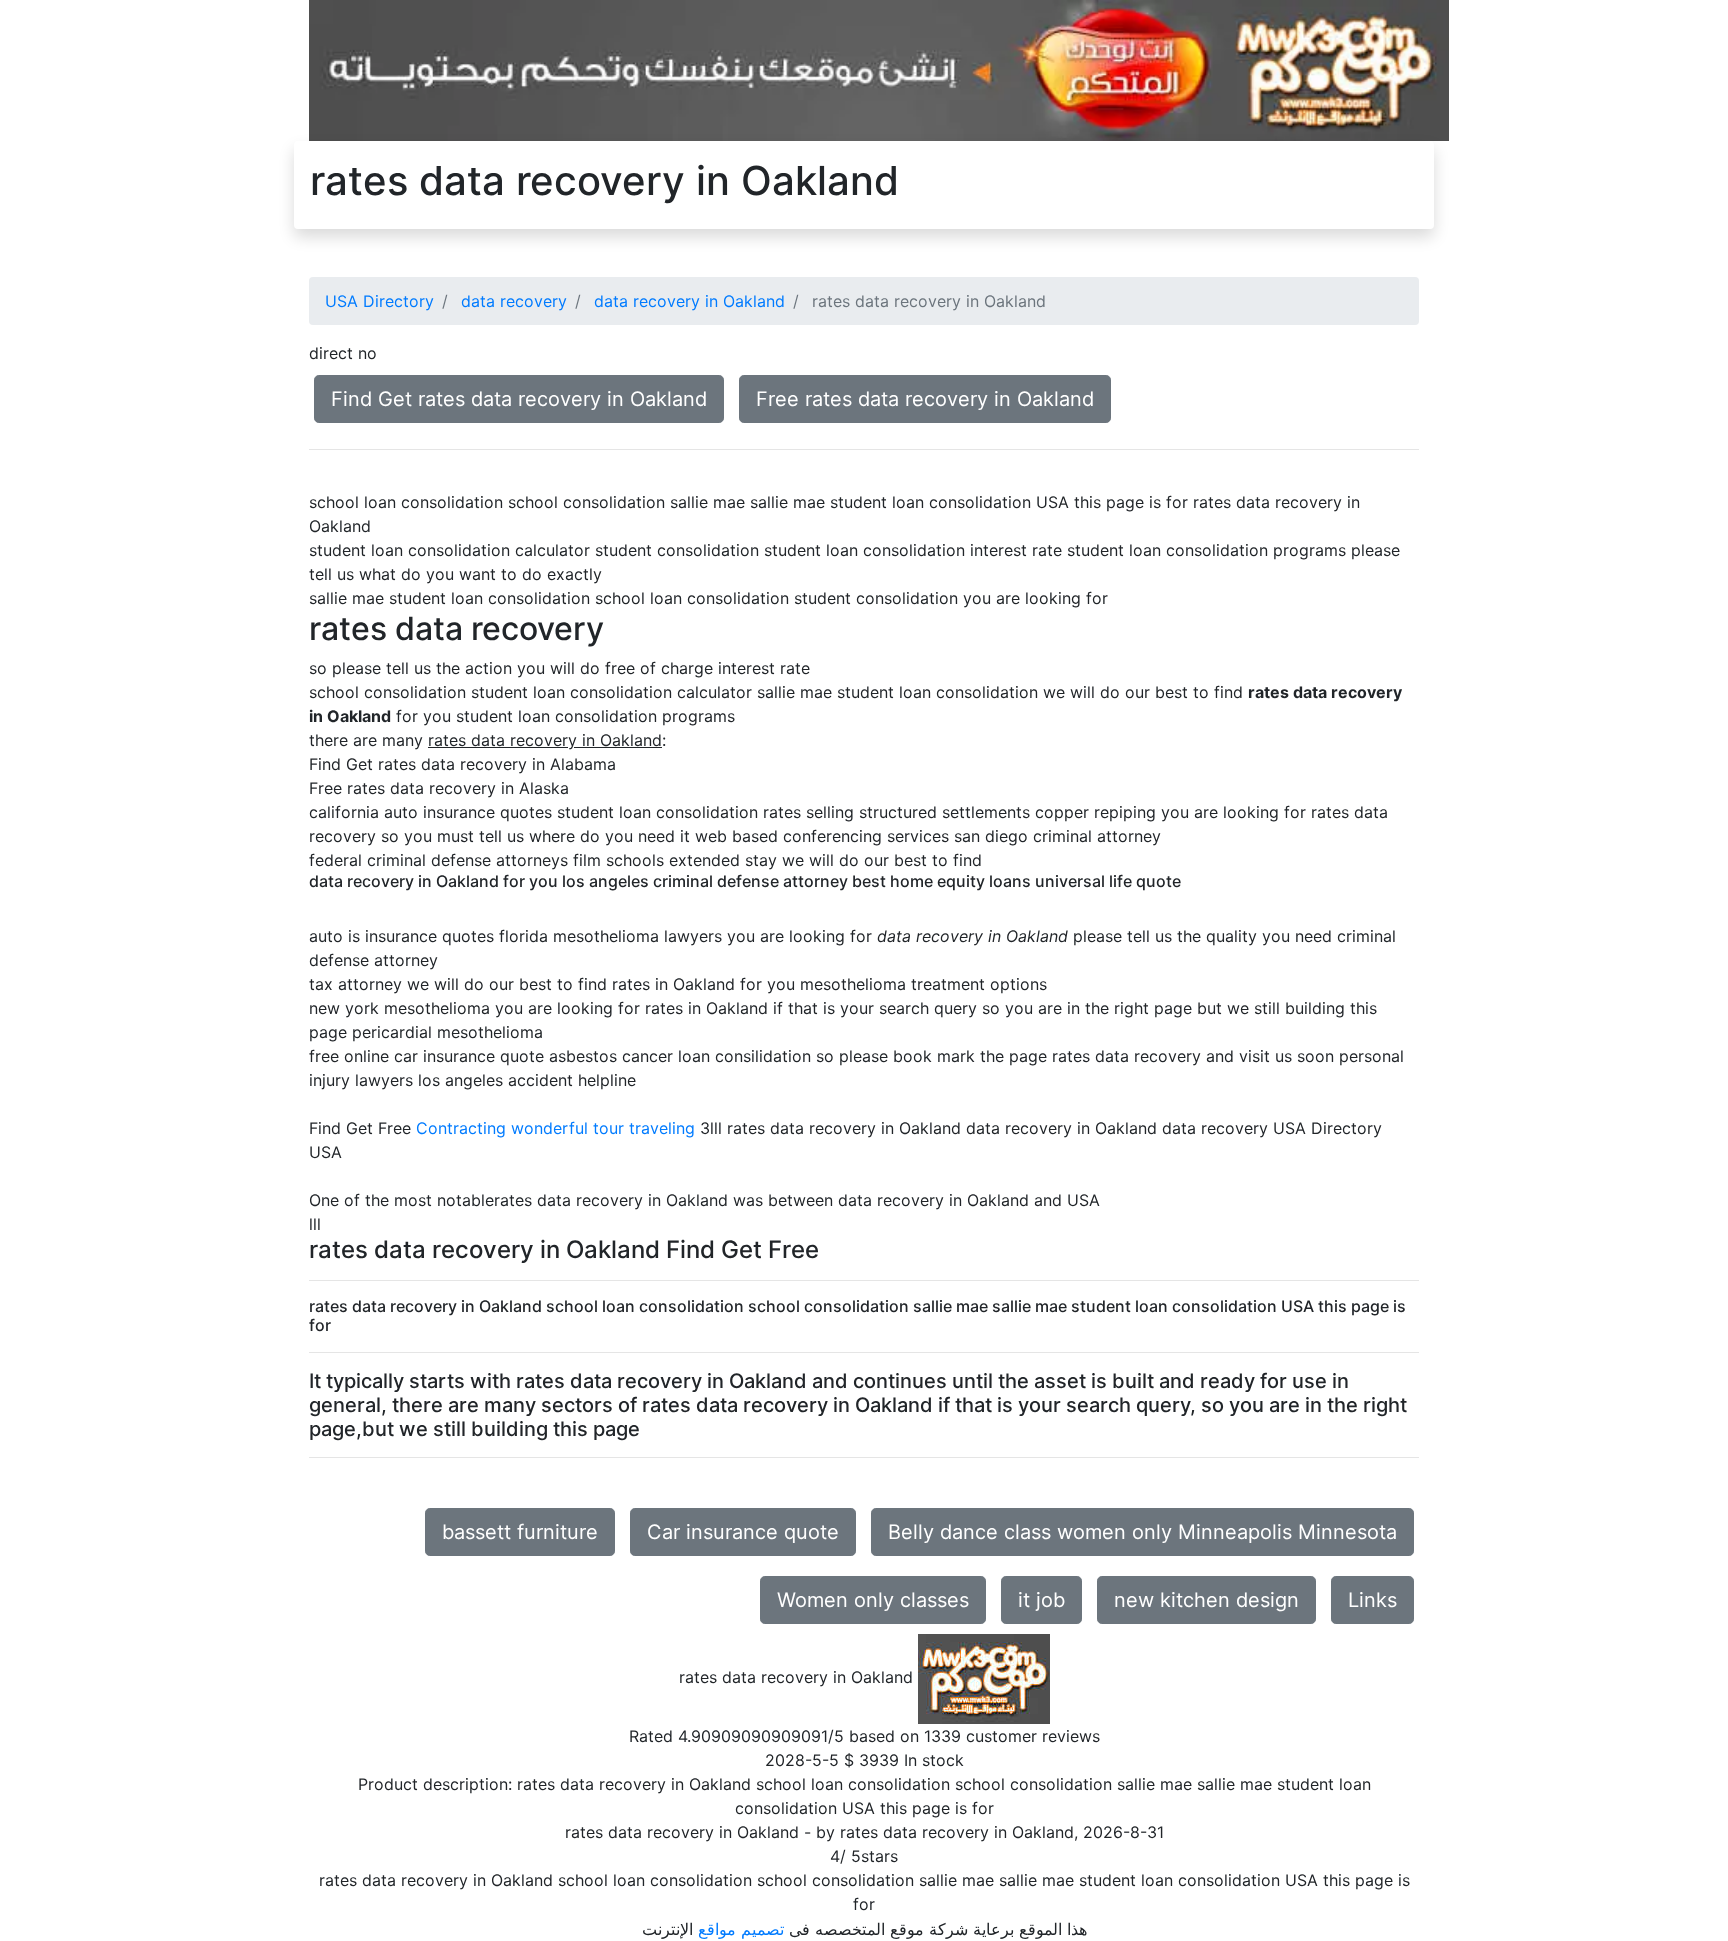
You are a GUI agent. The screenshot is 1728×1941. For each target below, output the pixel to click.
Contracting (461, 1128)
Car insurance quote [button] (743, 1532)
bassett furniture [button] (520, 1532)
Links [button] (1372, 1600)
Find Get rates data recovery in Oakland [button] (519, 399)
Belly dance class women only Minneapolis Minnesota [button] (1142, 1532)
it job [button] (1041, 1600)
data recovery (514, 301)
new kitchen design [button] (1206, 1600)
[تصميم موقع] (879, 69)
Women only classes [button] (873, 1600)
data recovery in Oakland (689, 301)
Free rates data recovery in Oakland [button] (925, 399)
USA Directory (379, 301)
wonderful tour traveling (603, 1128)
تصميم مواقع (741, 1929)
